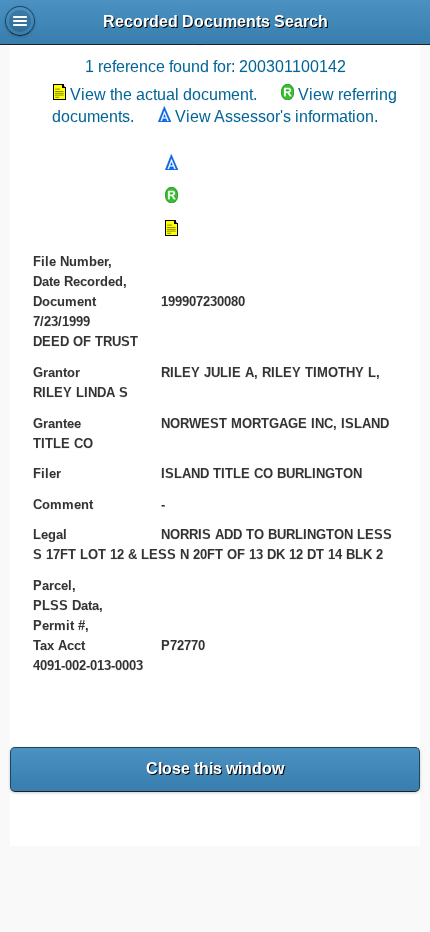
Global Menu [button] (20, 21)
